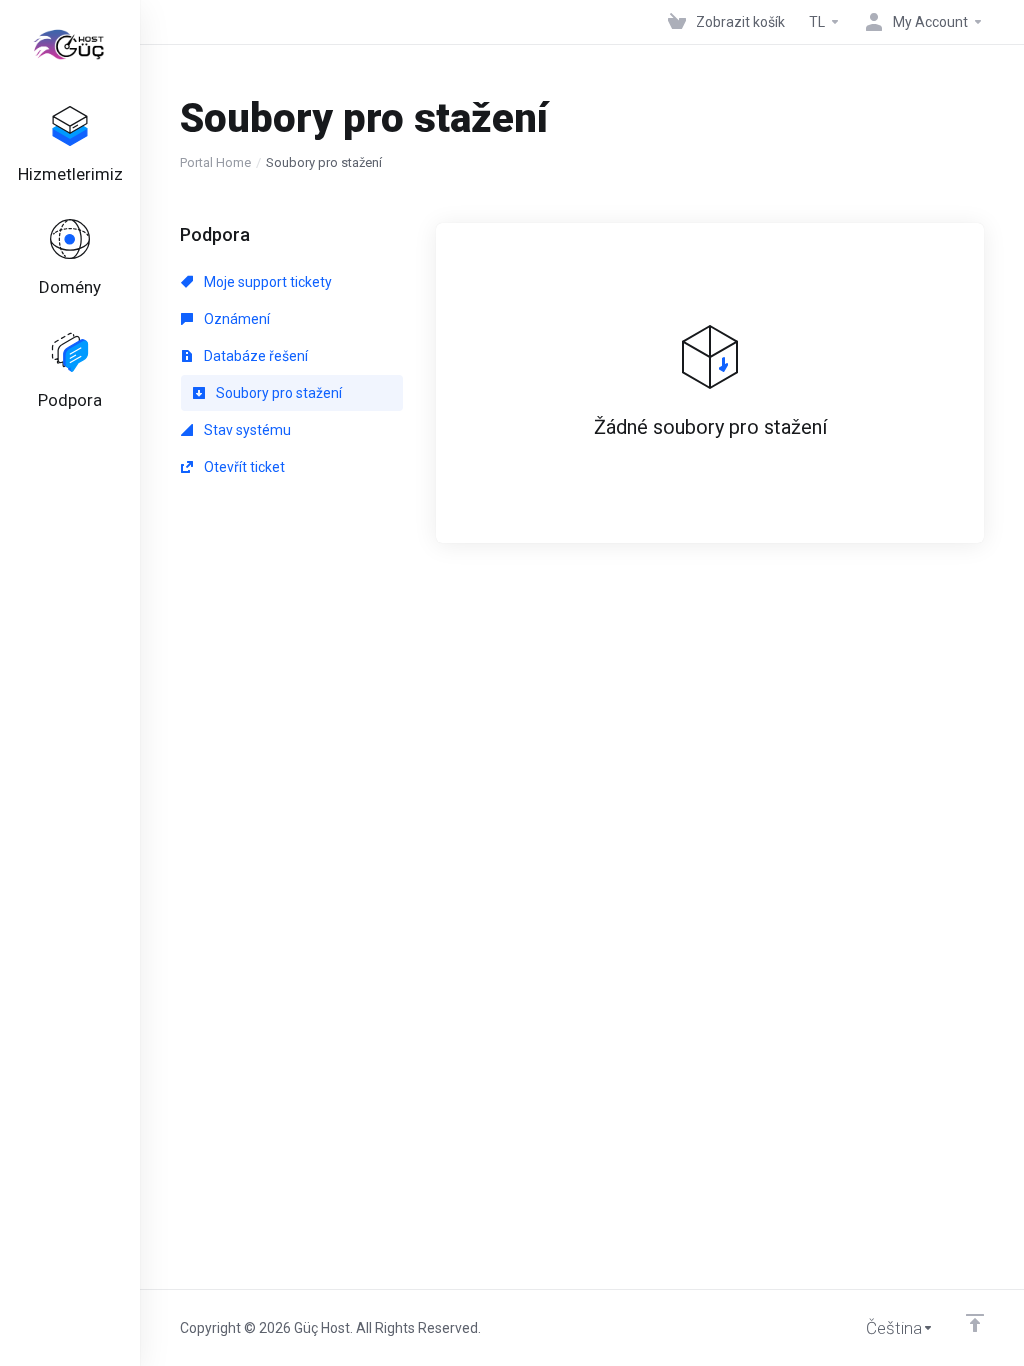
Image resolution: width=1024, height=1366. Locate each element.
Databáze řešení (254, 356)
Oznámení (235, 319)
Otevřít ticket (243, 467)
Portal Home (215, 162)
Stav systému (246, 430)
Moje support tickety (266, 282)
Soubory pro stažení (277, 393)
